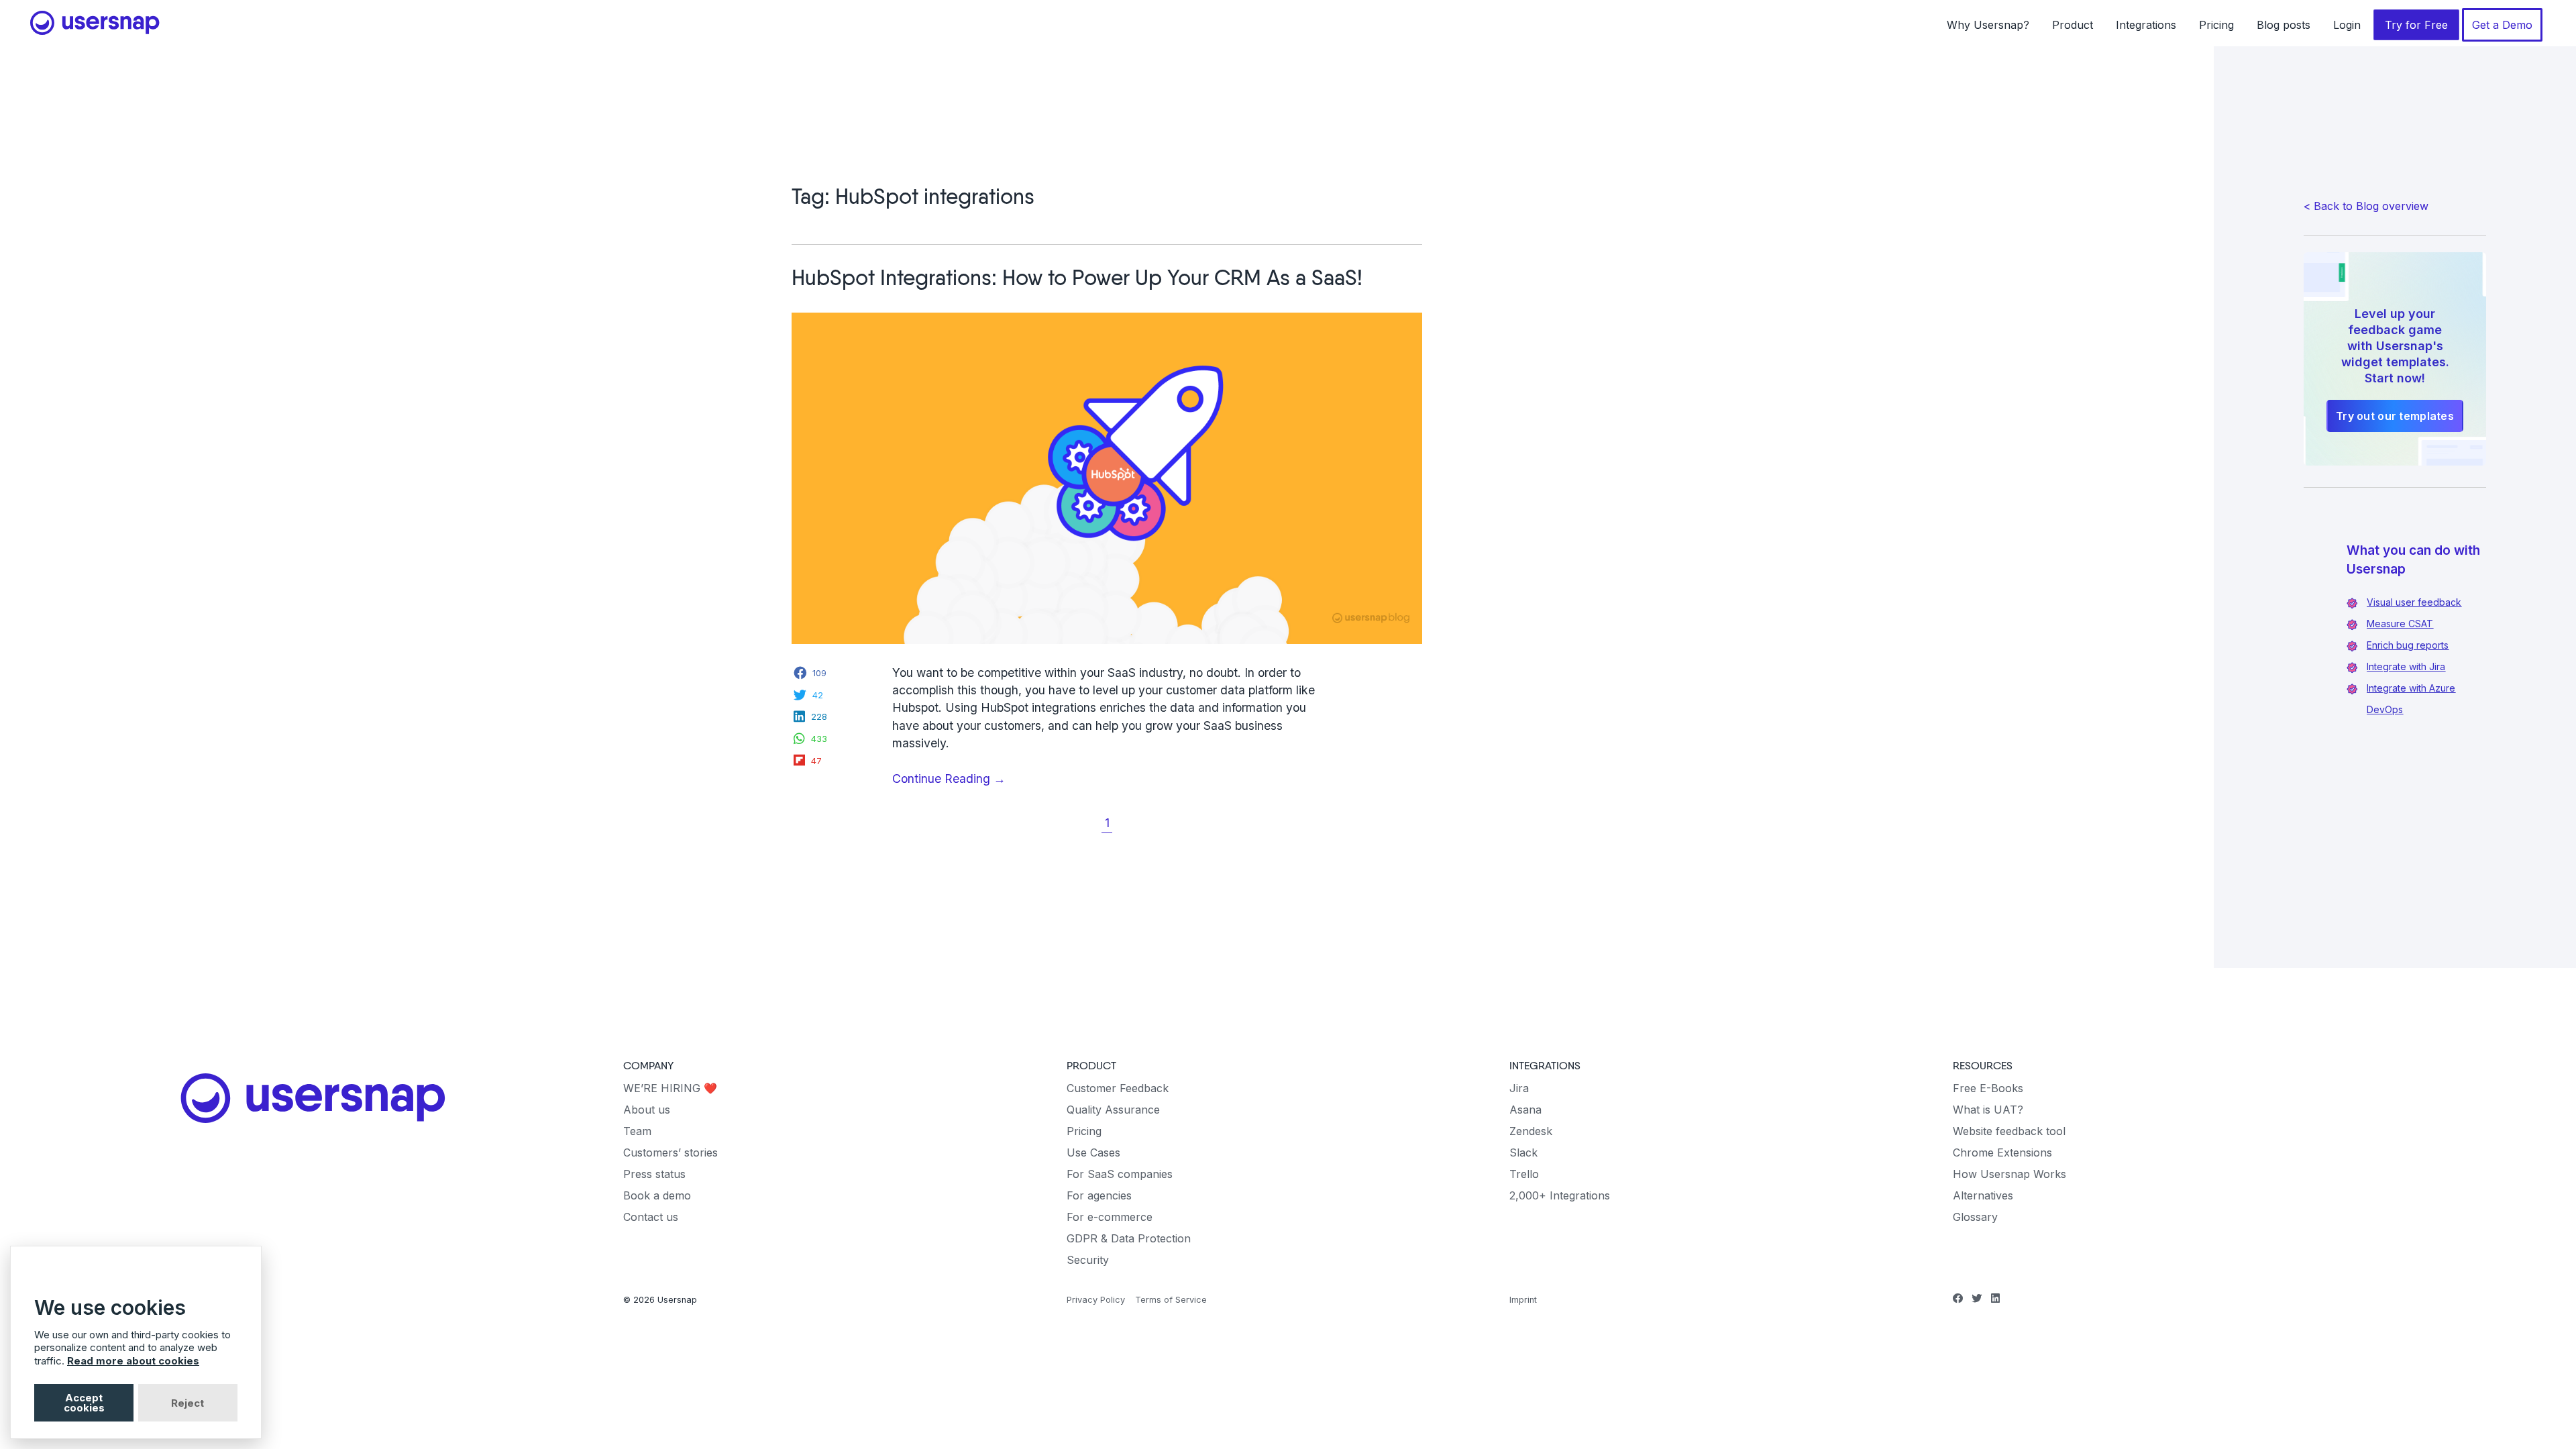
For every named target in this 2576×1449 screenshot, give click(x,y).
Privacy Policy (1096, 1300)
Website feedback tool (2009, 1131)
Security (1088, 1260)
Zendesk (1531, 1131)
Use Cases (1093, 1152)
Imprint (1523, 1300)
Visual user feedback (2414, 602)
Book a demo (657, 1195)
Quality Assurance (1113, 1110)
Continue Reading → (975, 779)
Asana (1525, 1110)
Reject (187, 1403)
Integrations (2146, 25)
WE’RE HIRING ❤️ (670, 1088)
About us (647, 1110)
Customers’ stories (670, 1152)
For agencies (1099, 1195)
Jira (1519, 1088)
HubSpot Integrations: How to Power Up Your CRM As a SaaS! (1077, 279)
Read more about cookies (133, 1361)
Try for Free (2416, 25)
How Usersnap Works (2009, 1174)
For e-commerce (1110, 1217)
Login (2347, 25)
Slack (1523, 1152)
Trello (1524, 1174)
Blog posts (2284, 25)
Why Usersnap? (1988, 25)
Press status (654, 1174)
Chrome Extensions (2002, 1152)
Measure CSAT (2400, 624)
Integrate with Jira (2406, 666)
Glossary (1975, 1217)
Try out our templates (2395, 416)
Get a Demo (2502, 25)
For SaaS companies (1120, 1174)
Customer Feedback (1118, 1088)
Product (2073, 25)
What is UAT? (1988, 1110)
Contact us (651, 1217)
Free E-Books (1988, 1088)
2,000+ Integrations (1560, 1195)
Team (637, 1131)
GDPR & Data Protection (1129, 1238)
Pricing (2216, 25)
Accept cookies (84, 1403)
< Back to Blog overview (2366, 206)
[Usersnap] (313, 1098)
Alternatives (1983, 1195)
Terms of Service (1171, 1300)
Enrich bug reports (2408, 645)
